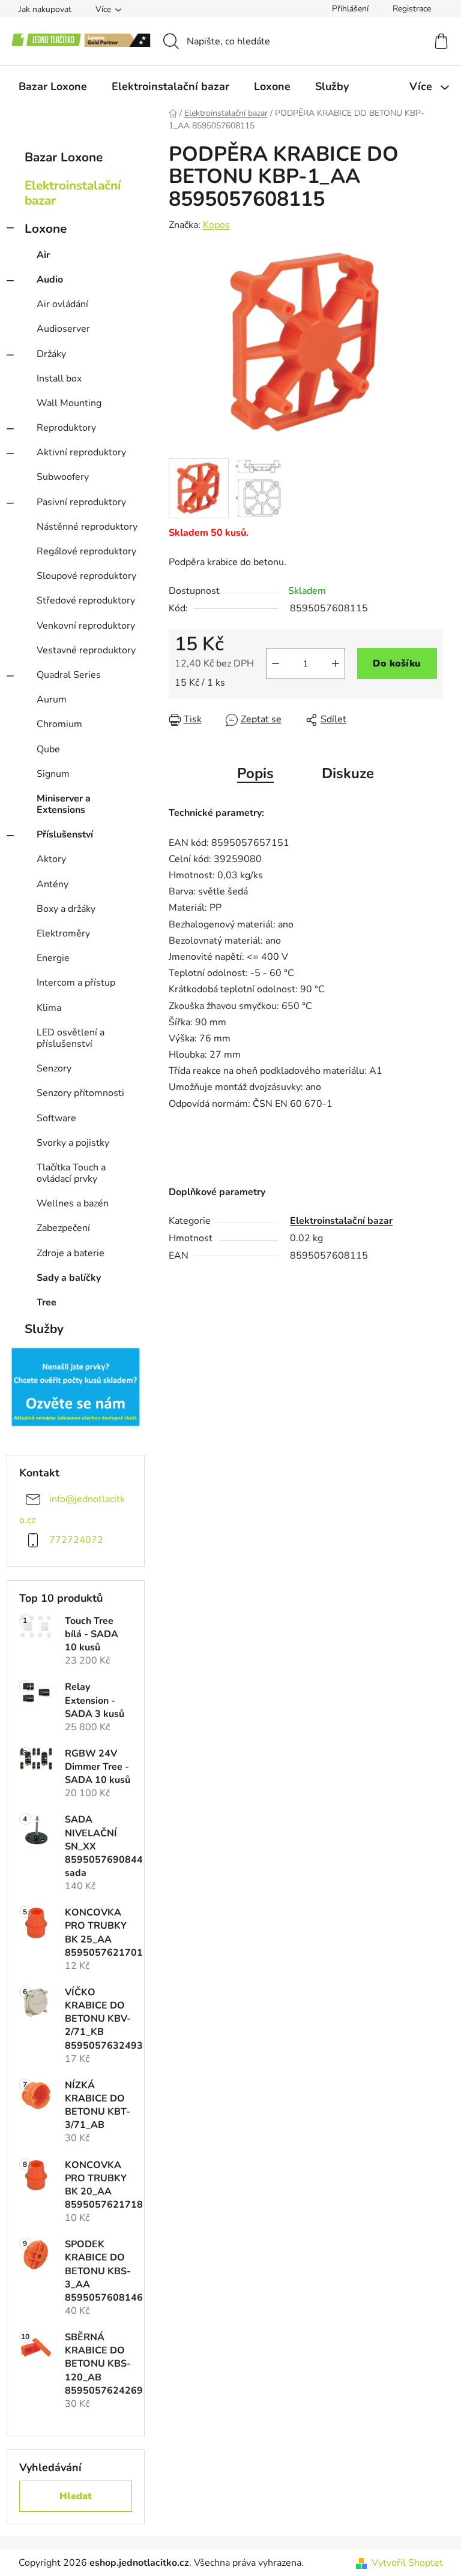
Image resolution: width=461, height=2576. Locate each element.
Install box (59, 379)
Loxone (46, 229)
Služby (44, 1329)
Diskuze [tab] (348, 773)
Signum (53, 774)
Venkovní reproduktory (86, 626)
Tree (47, 1302)
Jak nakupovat (45, 9)
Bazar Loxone (64, 157)
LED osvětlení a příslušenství (71, 1038)
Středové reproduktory (86, 601)
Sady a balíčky (69, 1278)
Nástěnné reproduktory (87, 527)
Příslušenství (65, 834)
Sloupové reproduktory (86, 576)
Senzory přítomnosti (80, 1093)
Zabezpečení (63, 1228)
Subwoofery (63, 477)
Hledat (76, 2496)
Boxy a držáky (66, 909)
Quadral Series (69, 675)
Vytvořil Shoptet (407, 2563)
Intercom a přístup (76, 983)
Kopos (216, 225)
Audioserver (63, 329)
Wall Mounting (69, 403)
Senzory (54, 1068)
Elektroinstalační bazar (73, 193)
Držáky (51, 354)
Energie (53, 958)
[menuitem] (53, 86)
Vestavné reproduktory (86, 650)
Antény (53, 884)
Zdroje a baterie (71, 1253)
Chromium (59, 724)
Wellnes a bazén (73, 1203)
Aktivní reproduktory (81, 452)
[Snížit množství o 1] (276, 663)
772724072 (76, 1540)
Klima (49, 1008)
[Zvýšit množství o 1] (336, 663)
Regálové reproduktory (86, 551)
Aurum (52, 699)
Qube (48, 749)
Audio (50, 280)
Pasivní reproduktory (81, 502)
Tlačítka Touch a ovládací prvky (71, 1173)
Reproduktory (66, 428)
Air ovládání (62, 304)
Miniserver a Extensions (64, 804)
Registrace (412, 9)
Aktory (51, 859)
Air (43, 255)
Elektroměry (63, 933)
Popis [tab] (255, 773)
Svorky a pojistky (73, 1143)
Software (56, 1118)
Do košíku (397, 663)
